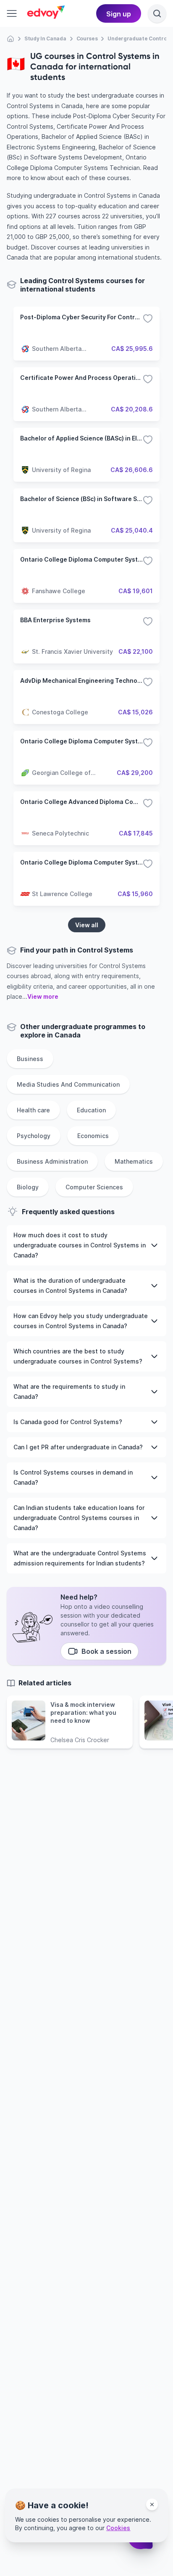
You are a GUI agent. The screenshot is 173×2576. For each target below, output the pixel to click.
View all (87, 925)
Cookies (118, 2528)
